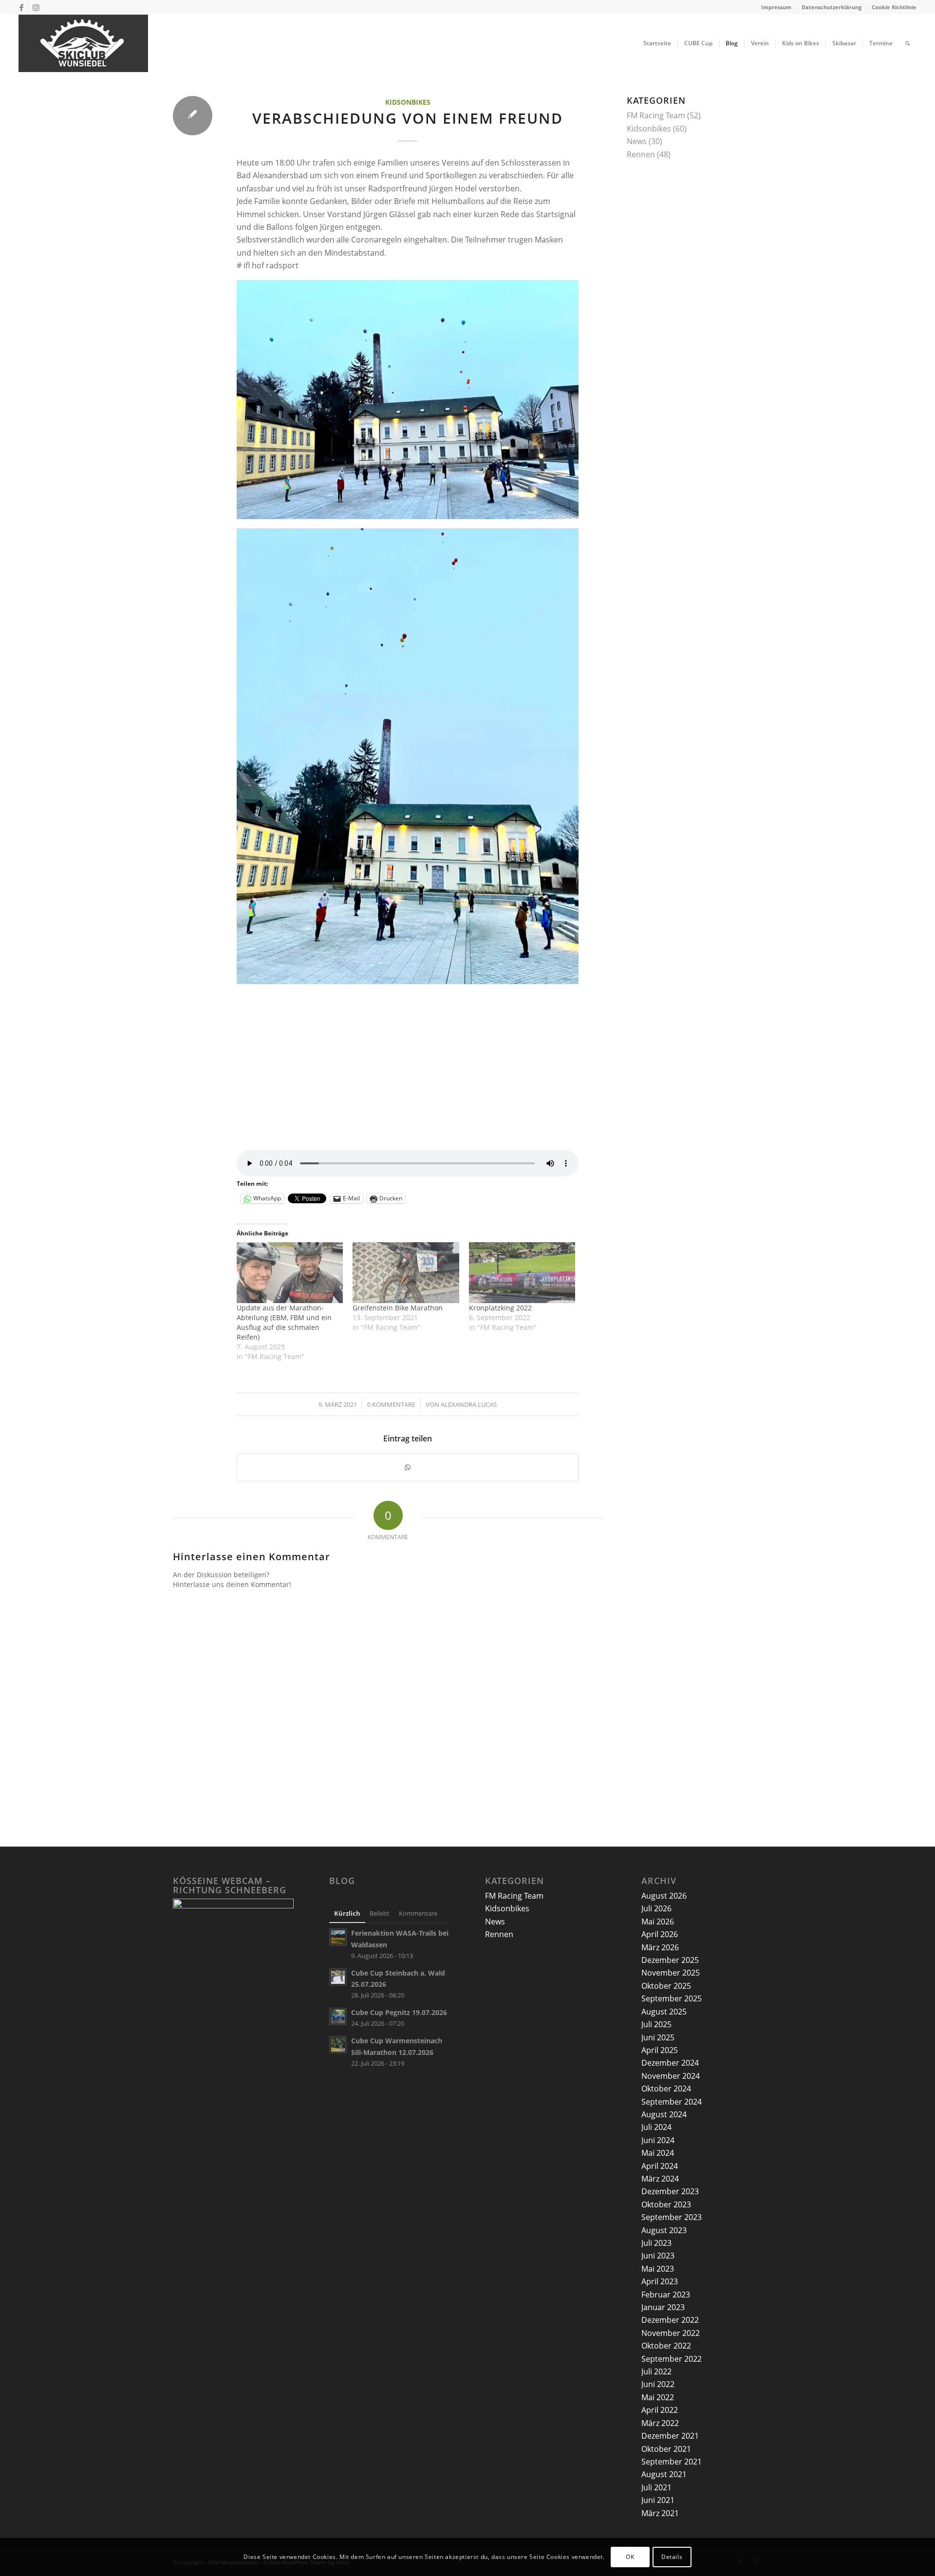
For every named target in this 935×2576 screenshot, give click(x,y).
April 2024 (660, 2166)
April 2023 (660, 2281)
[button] (408, 400)
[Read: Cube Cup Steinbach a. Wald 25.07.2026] (338, 1977)
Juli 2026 (656, 1908)
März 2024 (660, 2179)
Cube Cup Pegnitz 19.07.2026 (399, 2012)
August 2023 (664, 2230)
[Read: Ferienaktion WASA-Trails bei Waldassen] (338, 1937)
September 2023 (672, 2217)
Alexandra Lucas (469, 1404)
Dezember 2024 (670, 2063)
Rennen (641, 154)
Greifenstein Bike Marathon (398, 1308)
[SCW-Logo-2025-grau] (83, 43)
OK (630, 2557)
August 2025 (664, 2012)
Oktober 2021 (666, 2449)
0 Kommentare (391, 1404)
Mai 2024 (658, 2153)
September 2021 (672, 2462)
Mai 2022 (658, 2397)
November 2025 (671, 1973)
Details (672, 2557)
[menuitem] (776, 7)
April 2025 (660, 2050)
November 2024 (671, 2076)
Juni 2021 (658, 2500)
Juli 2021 (656, 2487)
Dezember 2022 (670, 2320)
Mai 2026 (658, 1922)
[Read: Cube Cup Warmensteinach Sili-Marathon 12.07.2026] (338, 2045)
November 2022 (671, 2333)
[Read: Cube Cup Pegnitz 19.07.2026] (338, 2016)
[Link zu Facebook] (21, 7)
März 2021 (660, 2513)
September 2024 (672, 2102)
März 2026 (660, 1947)
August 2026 (664, 1896)
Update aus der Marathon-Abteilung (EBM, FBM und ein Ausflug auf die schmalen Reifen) (284, 1322)
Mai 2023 (658, 2269)
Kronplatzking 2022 (500, 1308)
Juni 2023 (658, 2256)
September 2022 (672, 2359)
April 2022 (660, 2410)
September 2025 (672, 1998)
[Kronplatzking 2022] (522, 1273)
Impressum (776, 7)
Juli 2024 (656, 2127)
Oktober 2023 (666, 2204)
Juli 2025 (656, 2024)
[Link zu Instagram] (36, 7)
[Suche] (907, 43)
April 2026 (660, 1934)
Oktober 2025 (666, 1986)
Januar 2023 (663, 2307)
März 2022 (660, 2423)
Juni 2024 (658, 2140)
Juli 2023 (656, 2243)
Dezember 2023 (670, 2191)
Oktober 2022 (666, 2346)
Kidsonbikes (408, 102)
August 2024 (664, 2114)
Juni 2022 (658, 2384)
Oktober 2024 (666, 2089)
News (637, 141)
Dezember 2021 (670, 2436)
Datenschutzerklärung (832, 7)
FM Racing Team (656, 115)
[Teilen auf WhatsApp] (408, 1467)
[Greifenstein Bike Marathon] (406, 1273)
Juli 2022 (656, 2371)
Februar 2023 (666, 2295)
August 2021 (664, 2474)
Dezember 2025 (670, 1960)
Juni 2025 (658, 2037)
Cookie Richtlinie (894, 7)
